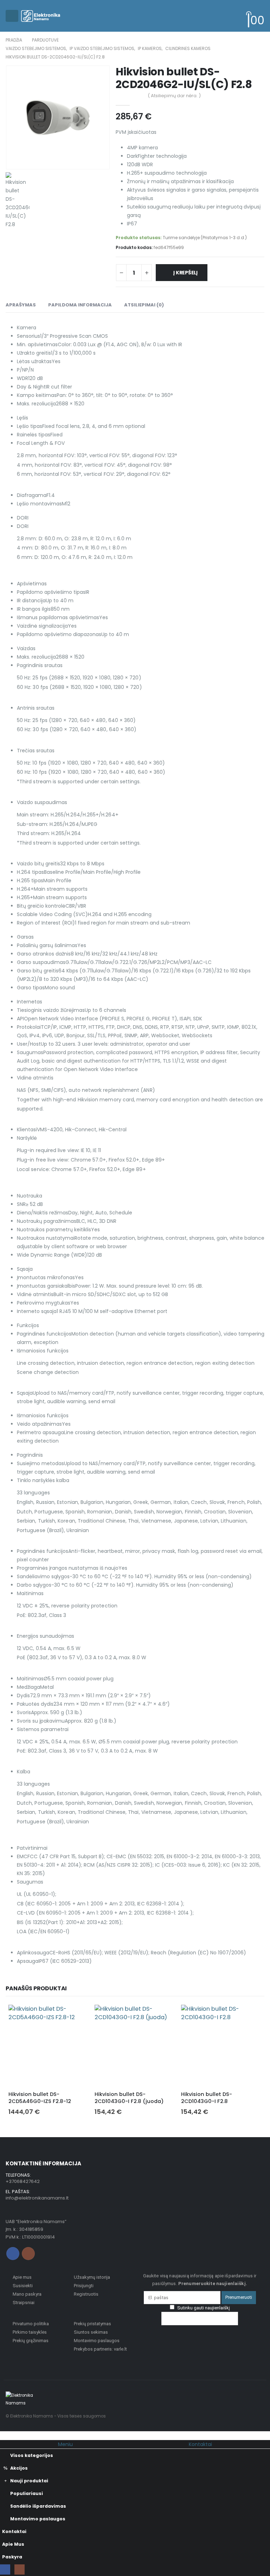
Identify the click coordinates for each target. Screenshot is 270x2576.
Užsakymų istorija (92, 2277)
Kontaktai (14, 2531)
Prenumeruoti (239, 2297)
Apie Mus (13, 2544)
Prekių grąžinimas (31, 2341)
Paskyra (12, 2557)
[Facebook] (5, 2569)
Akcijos (19, 2468)
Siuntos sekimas (91, 2332)
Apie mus (22, 2277)
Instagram (28, 2254)
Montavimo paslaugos (97, 2341)
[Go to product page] (49, 2045)
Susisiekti (23, 2286)
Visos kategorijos (32, 2455)
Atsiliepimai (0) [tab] (144, 305)
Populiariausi (27, 2493)
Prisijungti (84, 2286)
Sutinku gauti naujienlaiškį (203, 2308)
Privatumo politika (31, 2324)
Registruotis (86, 2294)
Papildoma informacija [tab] (80, 305)
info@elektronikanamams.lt (37, 2198)
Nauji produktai (29, 2481)
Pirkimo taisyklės (30, 2332)
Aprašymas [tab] (21, 305)
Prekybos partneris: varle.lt (100, 2349)
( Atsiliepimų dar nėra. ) (174, 96)
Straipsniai (24, 2303)
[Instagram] (20, 2569)
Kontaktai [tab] (200, 2444)
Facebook (13, 2254)
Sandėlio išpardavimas (38, 2506)
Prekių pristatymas (92, 2324)
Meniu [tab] (65, 2444)
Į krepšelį (185, 273)
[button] (12, 16)
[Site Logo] (41, 16)
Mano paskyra (27, 2294)
